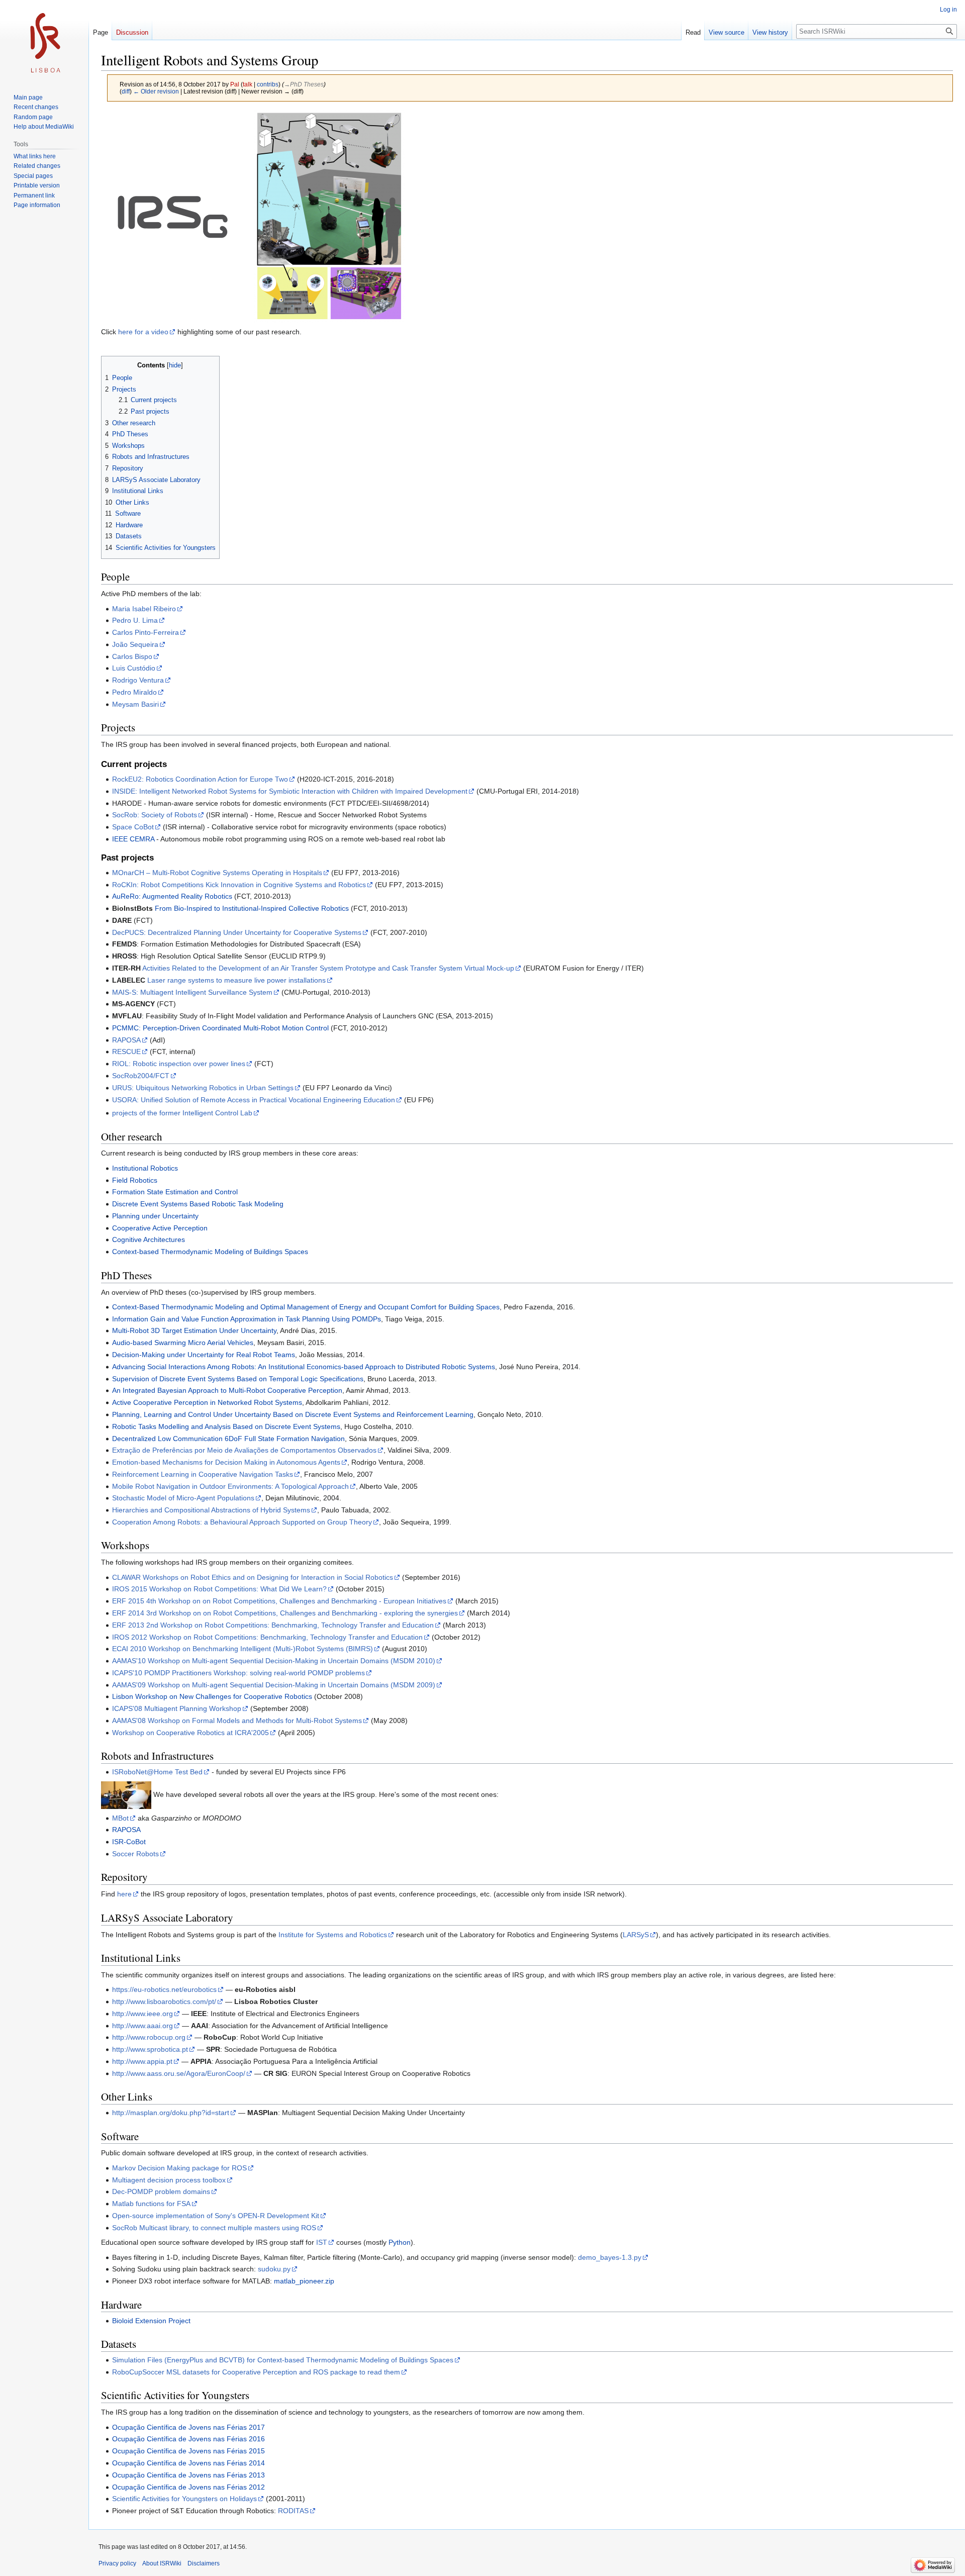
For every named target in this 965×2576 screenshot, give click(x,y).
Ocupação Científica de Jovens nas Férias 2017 (188, 2427)
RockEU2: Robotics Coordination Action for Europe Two (200, 779)
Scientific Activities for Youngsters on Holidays (184, 2499)
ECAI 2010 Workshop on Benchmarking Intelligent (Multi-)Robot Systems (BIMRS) (243, 1649)
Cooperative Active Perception (160, 1228)
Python (400, 2242)
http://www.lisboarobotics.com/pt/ (164, 2001)
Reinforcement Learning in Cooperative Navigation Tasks (203, 1474)
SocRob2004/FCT (141, 1076)
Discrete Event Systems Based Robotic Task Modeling (198, 1204)
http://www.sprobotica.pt (150, 2049)
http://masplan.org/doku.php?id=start (171, 2113)
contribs (268, 84)
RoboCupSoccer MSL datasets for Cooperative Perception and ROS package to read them (256, 2372)
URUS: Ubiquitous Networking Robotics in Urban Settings (203, 1088)
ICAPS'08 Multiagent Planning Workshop (177, 1708)
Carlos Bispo (132, 656)
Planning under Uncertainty (155, 1216)
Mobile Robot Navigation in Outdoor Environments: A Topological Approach (230, 1486)
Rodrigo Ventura (138, 680)
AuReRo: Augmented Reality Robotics (172, 896)
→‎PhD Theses (304, 84)
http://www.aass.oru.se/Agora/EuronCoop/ (179, 2073)
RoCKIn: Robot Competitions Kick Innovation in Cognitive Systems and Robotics (239, 885)
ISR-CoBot (129, 1842)
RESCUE (126, 1052)
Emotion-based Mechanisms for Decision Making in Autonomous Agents (226, 1462)
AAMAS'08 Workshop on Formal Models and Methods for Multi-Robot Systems (237, 1721)
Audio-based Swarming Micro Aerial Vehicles (183, 1343)
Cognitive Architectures (149, 1239)
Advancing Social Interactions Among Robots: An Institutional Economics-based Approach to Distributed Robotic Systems (304, 1367)
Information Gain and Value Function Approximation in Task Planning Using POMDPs (247, 1319)
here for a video (143, 332)
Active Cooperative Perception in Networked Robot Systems (207, 1402)
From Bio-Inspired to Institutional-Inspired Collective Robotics (252, 908)
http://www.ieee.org (142, 2014)
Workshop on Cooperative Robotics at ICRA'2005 (190, 1733)
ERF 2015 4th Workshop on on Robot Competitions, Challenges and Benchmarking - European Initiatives (279, 1601)
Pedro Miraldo (134, 692)
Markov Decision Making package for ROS (179, 2168)
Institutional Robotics (145, 1168)
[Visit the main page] (44, 40)
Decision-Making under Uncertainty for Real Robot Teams (204, 1355)
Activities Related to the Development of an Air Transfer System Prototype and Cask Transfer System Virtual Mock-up (328, 968)
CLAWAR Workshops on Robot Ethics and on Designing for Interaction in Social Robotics (253, 1577)
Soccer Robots (135, 1854)
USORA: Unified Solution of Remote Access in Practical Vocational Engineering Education (254, 1100)
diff (126, 91)
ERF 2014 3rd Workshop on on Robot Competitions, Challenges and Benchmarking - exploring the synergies (285, 1613)
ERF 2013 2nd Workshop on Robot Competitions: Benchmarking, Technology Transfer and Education (273, 1625)
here (124, 1894)
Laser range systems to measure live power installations (236, 980)
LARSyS (636, 1935)
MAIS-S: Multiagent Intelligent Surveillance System (192, 992)
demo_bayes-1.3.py (610, 2257)
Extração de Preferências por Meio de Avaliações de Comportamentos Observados (244, 1450)
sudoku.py (274, 2269)
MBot (120, 1818)
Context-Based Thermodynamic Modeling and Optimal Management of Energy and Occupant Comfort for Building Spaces (306, 1307)
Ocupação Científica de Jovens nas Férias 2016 (188, 2439)
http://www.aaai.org (142, 2026)
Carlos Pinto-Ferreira (146, 632)
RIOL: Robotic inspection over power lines (179, 1064)
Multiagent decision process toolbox (169, 2180)
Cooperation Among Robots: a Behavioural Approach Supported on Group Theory (242, 1522)
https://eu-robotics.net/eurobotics (164, 1989)
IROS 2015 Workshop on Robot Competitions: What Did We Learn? (219, 1589)
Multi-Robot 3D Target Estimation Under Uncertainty (194, 1330)
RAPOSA (126, 1040)
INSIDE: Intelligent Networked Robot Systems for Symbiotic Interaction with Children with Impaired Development (290, 791)
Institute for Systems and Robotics (333, 1935)
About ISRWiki (162, 2563)
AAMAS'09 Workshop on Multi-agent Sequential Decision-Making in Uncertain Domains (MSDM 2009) (274, 1685)
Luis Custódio (134, 668)
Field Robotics (135, 1180)
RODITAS (293, 2511)
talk (248, 84)
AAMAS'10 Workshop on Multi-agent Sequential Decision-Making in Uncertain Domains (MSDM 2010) (274, 1661)
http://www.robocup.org (149, 2037)
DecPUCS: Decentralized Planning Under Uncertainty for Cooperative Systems (237, 932)
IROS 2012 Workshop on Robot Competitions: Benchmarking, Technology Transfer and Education (267, 1637)
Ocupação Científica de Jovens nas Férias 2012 (188, 2487)
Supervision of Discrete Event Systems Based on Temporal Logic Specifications (238, 1379)
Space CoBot (133, 827)
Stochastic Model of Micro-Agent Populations (183, 1498)
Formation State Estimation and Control (175, 1192)
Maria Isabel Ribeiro (144, 609)
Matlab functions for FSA (151, 2204)
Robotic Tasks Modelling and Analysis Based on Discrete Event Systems (226, 1426)
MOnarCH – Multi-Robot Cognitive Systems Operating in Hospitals (217, 873)
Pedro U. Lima (135, 620)
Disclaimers (204, 2563)
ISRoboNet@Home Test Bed (157, 1772)
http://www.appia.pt (142, 2061)
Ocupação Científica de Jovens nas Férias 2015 (188, 2451)
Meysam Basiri (135, 704)
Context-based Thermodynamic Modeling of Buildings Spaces (210, 1252)
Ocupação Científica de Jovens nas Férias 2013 (188, 2475)
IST (322, 2242)
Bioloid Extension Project (151, 2321)
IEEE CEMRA (133, 839)
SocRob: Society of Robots (155, 815)
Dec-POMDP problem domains (161, 2191)
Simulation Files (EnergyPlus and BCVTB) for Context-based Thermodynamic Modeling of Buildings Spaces (283, 2360)
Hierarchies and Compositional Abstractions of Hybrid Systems (211, 1510)
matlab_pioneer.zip (304, 2281)
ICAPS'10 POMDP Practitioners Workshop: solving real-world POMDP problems (238, 1673)
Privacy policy (117, 2563)
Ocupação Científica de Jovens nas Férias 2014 (188, 2463)
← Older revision (156, 91)
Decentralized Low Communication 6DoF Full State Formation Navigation (228, 1439)
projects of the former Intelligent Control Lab (182, 1113)
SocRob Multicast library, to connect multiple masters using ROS (214, 2228)
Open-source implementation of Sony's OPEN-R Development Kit (216, 2216)
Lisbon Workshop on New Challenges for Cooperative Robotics (212, 1696)
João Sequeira (135, 644)
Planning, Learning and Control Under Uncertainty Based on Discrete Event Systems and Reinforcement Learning (293, 1414)
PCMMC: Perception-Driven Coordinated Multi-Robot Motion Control (220, 1028)
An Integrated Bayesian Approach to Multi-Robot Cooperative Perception (227, 1390)
